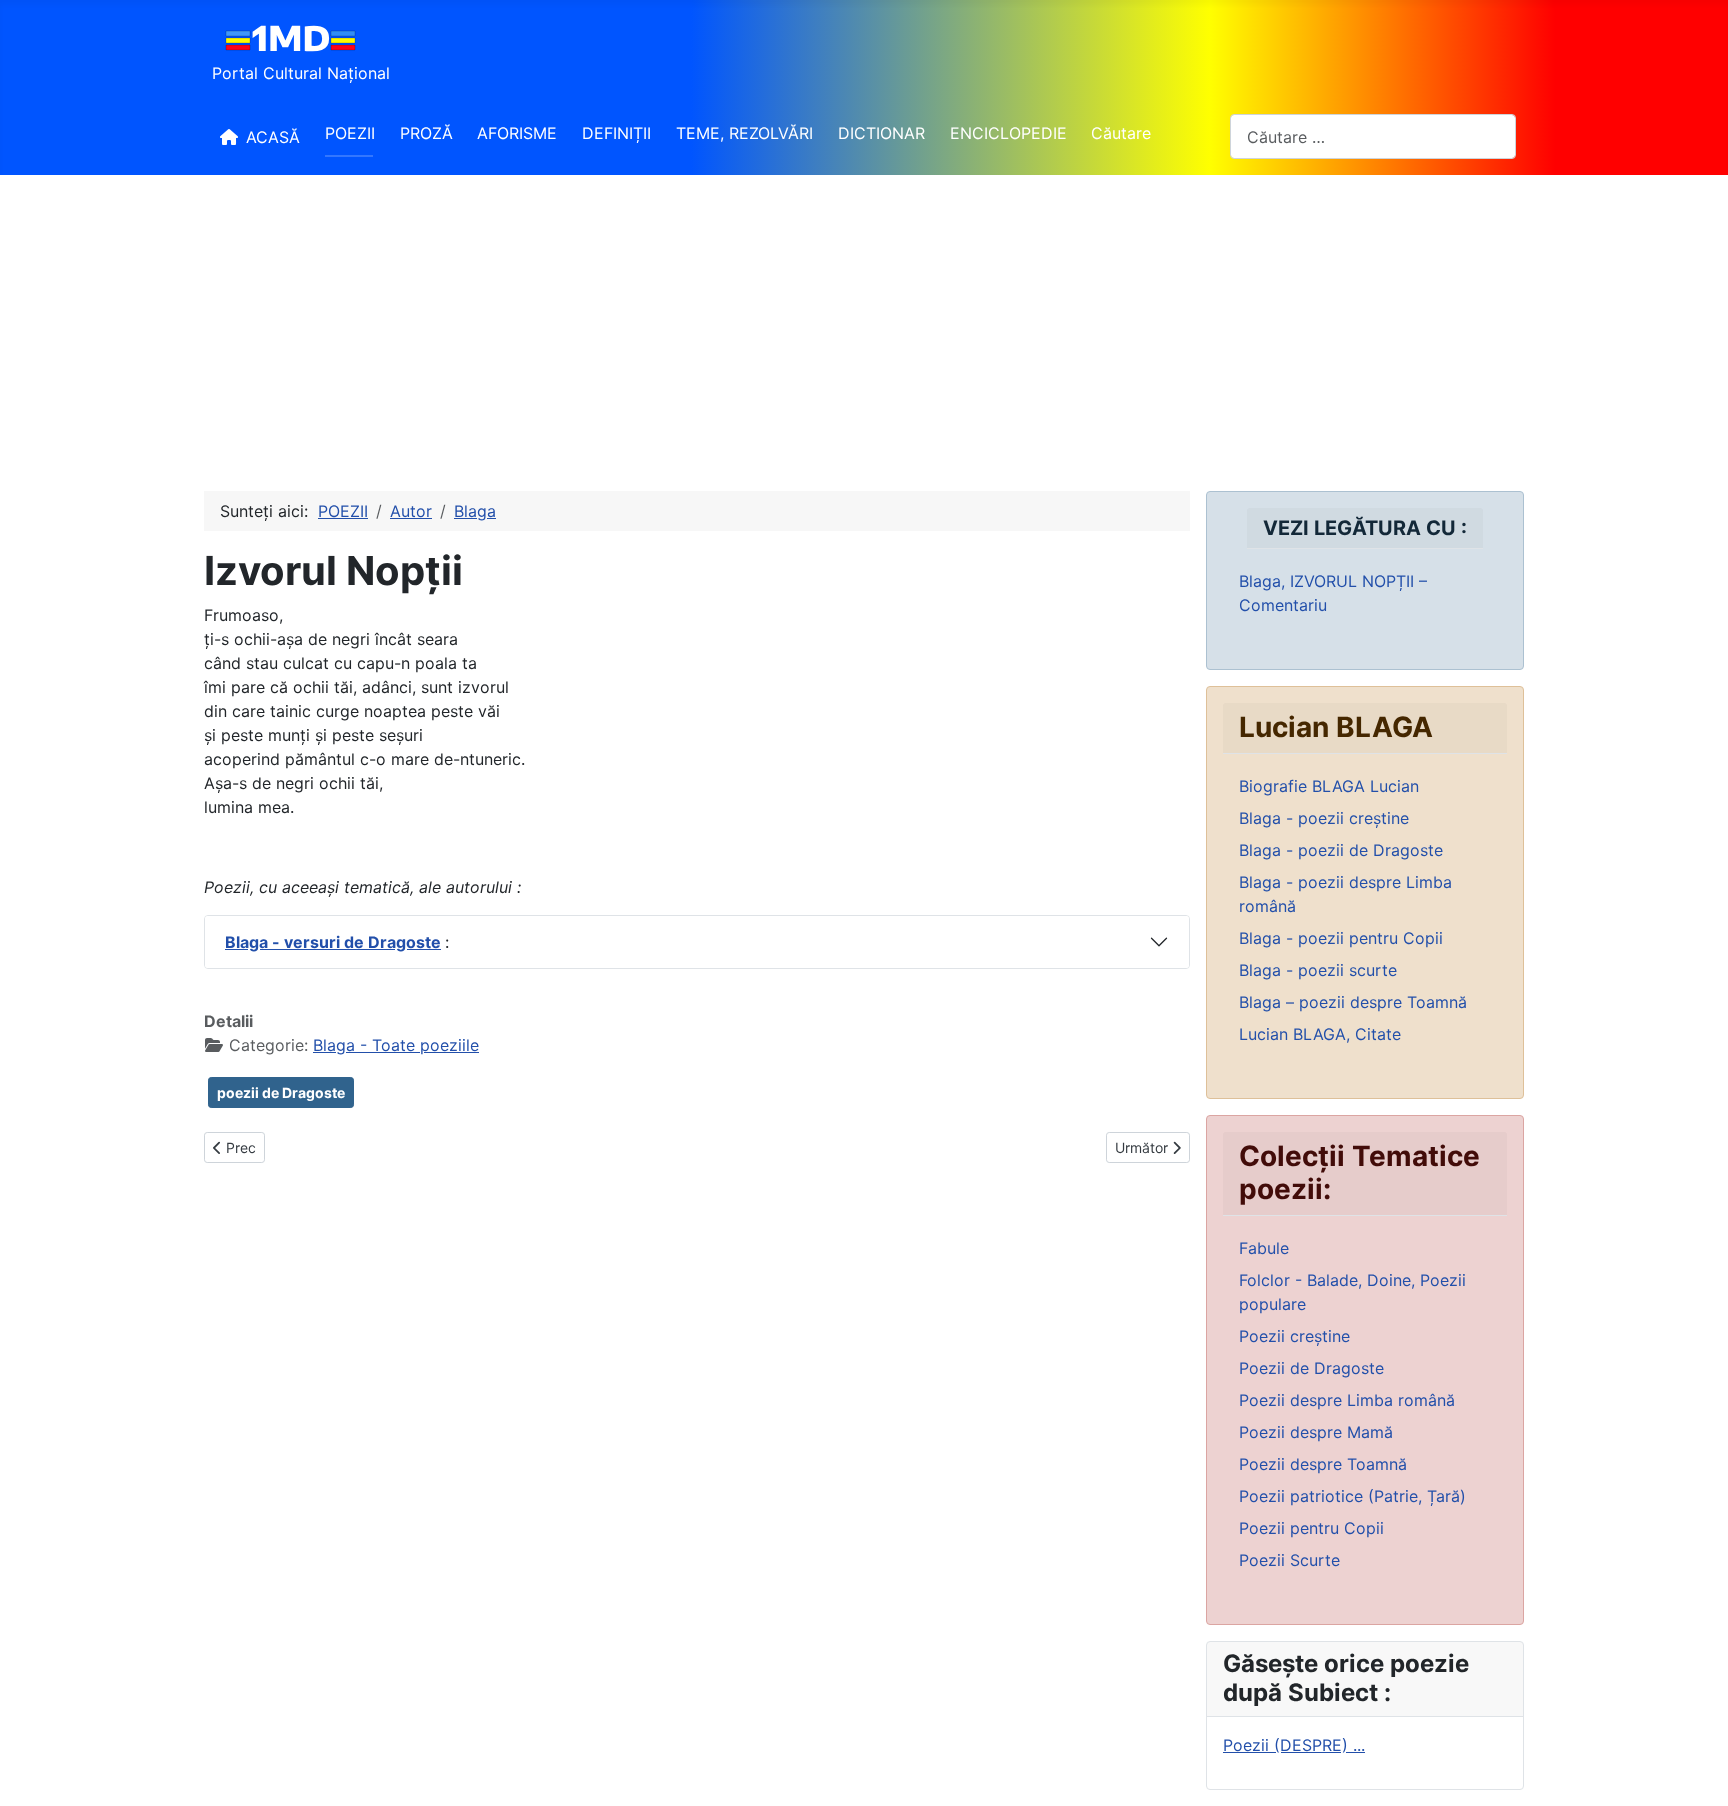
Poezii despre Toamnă (1323, 1464)
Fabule (1264, 1248)
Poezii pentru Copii (1311, 1528)
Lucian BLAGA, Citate (1320, 1034)
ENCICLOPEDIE (1008, 133)
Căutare (1121, 133)
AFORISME (517, 133)
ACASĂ (273, 137)
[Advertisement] (864, 325)
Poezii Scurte (1289, 1560)
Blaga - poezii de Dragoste (1341, 850)
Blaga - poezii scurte (1318, 970)
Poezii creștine (1294, 1336)
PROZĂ (426, 133)
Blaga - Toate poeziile (396, 1045)
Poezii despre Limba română (1347, 1400)
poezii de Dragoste (281, 1092)
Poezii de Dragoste (1311, 1368)
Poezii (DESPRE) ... (1294, 1745)
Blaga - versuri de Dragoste (333, 942)
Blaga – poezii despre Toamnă (1353, 1002)
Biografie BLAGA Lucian (1329, 786)
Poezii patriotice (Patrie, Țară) (1352, 1496)
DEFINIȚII (616, 133)
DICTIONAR (881, 133)
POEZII (350, 133)
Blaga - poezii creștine (1324, 818)
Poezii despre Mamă (1316, 1432)
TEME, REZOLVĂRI (744, 133)
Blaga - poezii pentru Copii (1341, 938)
